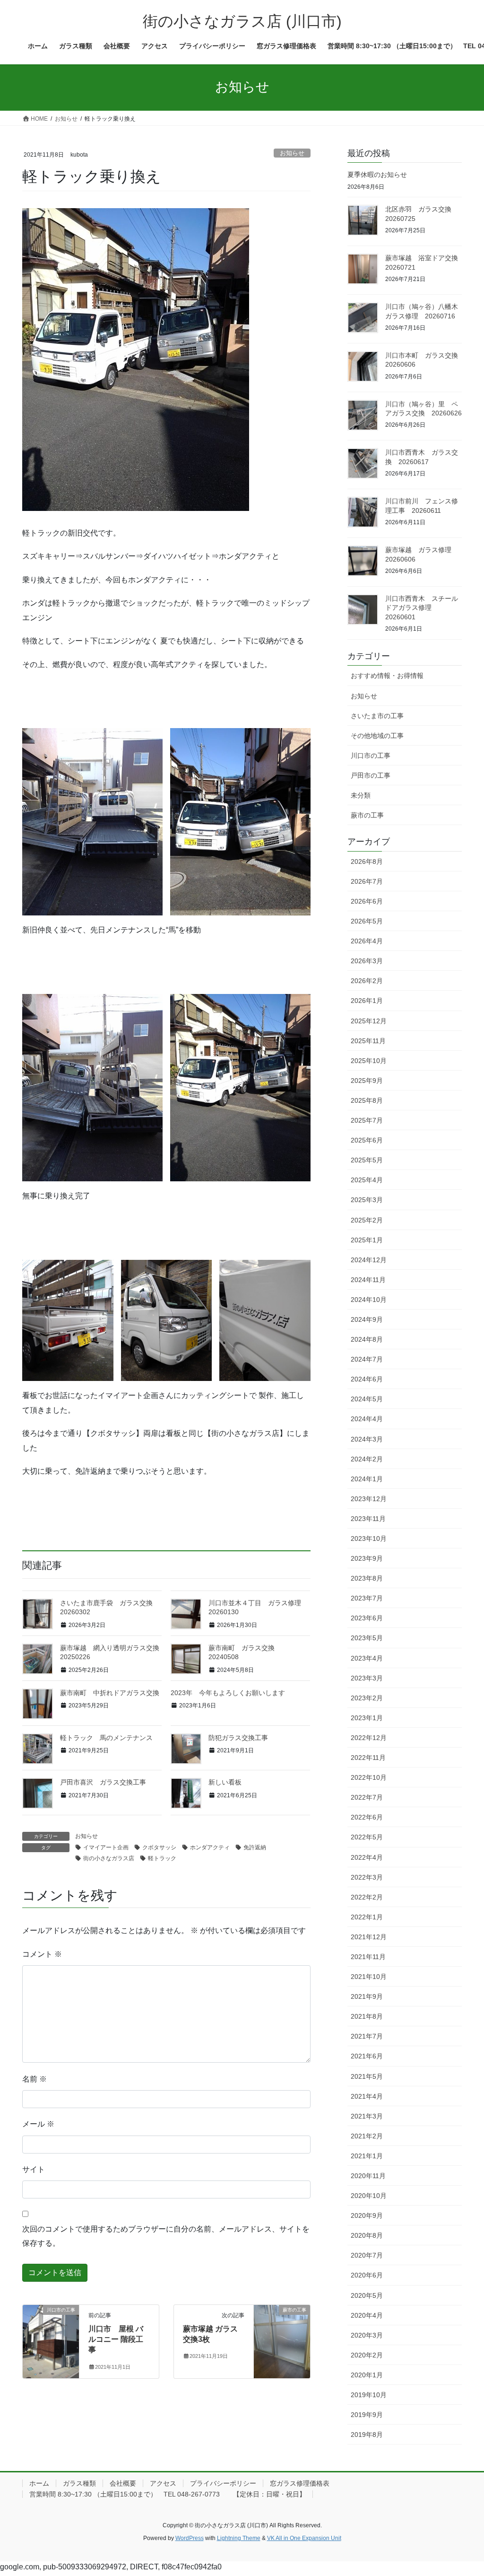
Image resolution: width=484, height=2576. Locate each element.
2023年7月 (367, 1598)
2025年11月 (368, 1041)
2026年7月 (367, 881)
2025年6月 (367, 1140)
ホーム (39, 2483)
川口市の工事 (371, 756)
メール (38, 2124)
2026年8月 (367, 862)
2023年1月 (367, 1718)
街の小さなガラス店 (109, 1858)
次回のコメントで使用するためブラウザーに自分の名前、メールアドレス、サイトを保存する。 (166, 2236)
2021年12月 (369, 1937)
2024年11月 (368, 1280)
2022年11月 (368, 1758)
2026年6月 (367, 901)
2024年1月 (367, 1479)
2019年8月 (367, 2435)
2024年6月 (367, 1379)
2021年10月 (369, 1977)
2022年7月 (367, 1797)
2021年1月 (367, 2156)
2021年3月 (367, 2116)
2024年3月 (367, 1439)
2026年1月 (367, 1001)
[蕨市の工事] (282, 2340)
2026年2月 (367, 981)
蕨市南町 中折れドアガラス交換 (110, 1693)
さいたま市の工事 (377, 716)
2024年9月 (367, 1319)
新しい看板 (225, 1782)
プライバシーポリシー (223, 2483)
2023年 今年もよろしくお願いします (228, 1693)
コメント (42, 1954)
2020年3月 (367, 2335)
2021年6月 (367, 2056)
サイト (34, 2169)
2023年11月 (368, 1519)
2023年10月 (369, 1539)
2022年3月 (367, 1877)
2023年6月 (367, 1618)
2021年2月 (367, 2136)
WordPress (190, 2538)
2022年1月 (367, 1917)
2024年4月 (367, 1419)
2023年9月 (367, 1558)
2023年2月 (367, 1698)
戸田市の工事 (371, 775)
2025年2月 (367, 1220)
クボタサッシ (159, 1847)
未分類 (361, 795)
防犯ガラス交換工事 (238, 1738)
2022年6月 (367, 1817)
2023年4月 (367, 1658)
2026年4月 (367, 941)
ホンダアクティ (210, 1847)
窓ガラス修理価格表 (300, 2483)
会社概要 (123, 2483)
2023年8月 (367, 1578)
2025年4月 (367, 1180)
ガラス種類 (79, 2483)
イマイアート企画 (106, 1847)
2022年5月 (367, 1837)
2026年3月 (367, 961)
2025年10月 (369, 1061)
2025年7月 (367, 1120)
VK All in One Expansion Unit (304, 2538)
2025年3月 (367, 1200)
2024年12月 (369, 1260)
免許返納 (255, 1847)
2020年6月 (367, 2275)
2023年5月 (367, 1638)
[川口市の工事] (51, 2340)
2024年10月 (369, 1300)
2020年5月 (367, 2295)
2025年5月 (367, 1160)
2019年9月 (367, 2415)
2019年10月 (369, 2395)
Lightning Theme (239, 2538)
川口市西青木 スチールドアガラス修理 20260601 (422, 608)
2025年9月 (367, 1081)
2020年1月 (367, 2375)
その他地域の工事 (377, 736)
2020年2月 (367, 2355)
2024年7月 (367, 1359)
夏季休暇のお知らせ (377, 175)
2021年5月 (367, 2076)
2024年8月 (367, 1339)
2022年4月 (367, 1857)
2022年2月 (367, 1897)
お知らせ (292, 153)
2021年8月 (367, 2016)
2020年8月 (367, 2235)
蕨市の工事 (367, 815)
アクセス (163, 2483)
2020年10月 (369, 2196)
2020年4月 (367, 2315)
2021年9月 (367, 1996)
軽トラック (162, 1858)
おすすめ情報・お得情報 (387, 676)
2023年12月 (369, 1499)
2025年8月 (367, 1100)
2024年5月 (367, 1399)
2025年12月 (369, 1021)
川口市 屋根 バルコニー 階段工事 (116, 2339)
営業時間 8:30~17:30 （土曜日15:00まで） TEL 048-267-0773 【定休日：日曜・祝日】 (168, 2494)
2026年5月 (367, 921)
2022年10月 (369, 1777)
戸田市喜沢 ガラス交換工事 (103, 1782)
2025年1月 (367, 1240)
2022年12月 (369, 1738)
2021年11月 (368, 1957)
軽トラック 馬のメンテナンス (106, 1738)
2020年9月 (367, 2216)
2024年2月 (367, 1459)
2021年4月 (367, 2096)
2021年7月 (367, 2036)
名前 (35, 2079)
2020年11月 (368, 2176)
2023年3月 (367, 1678)
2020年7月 (367, 2255)
